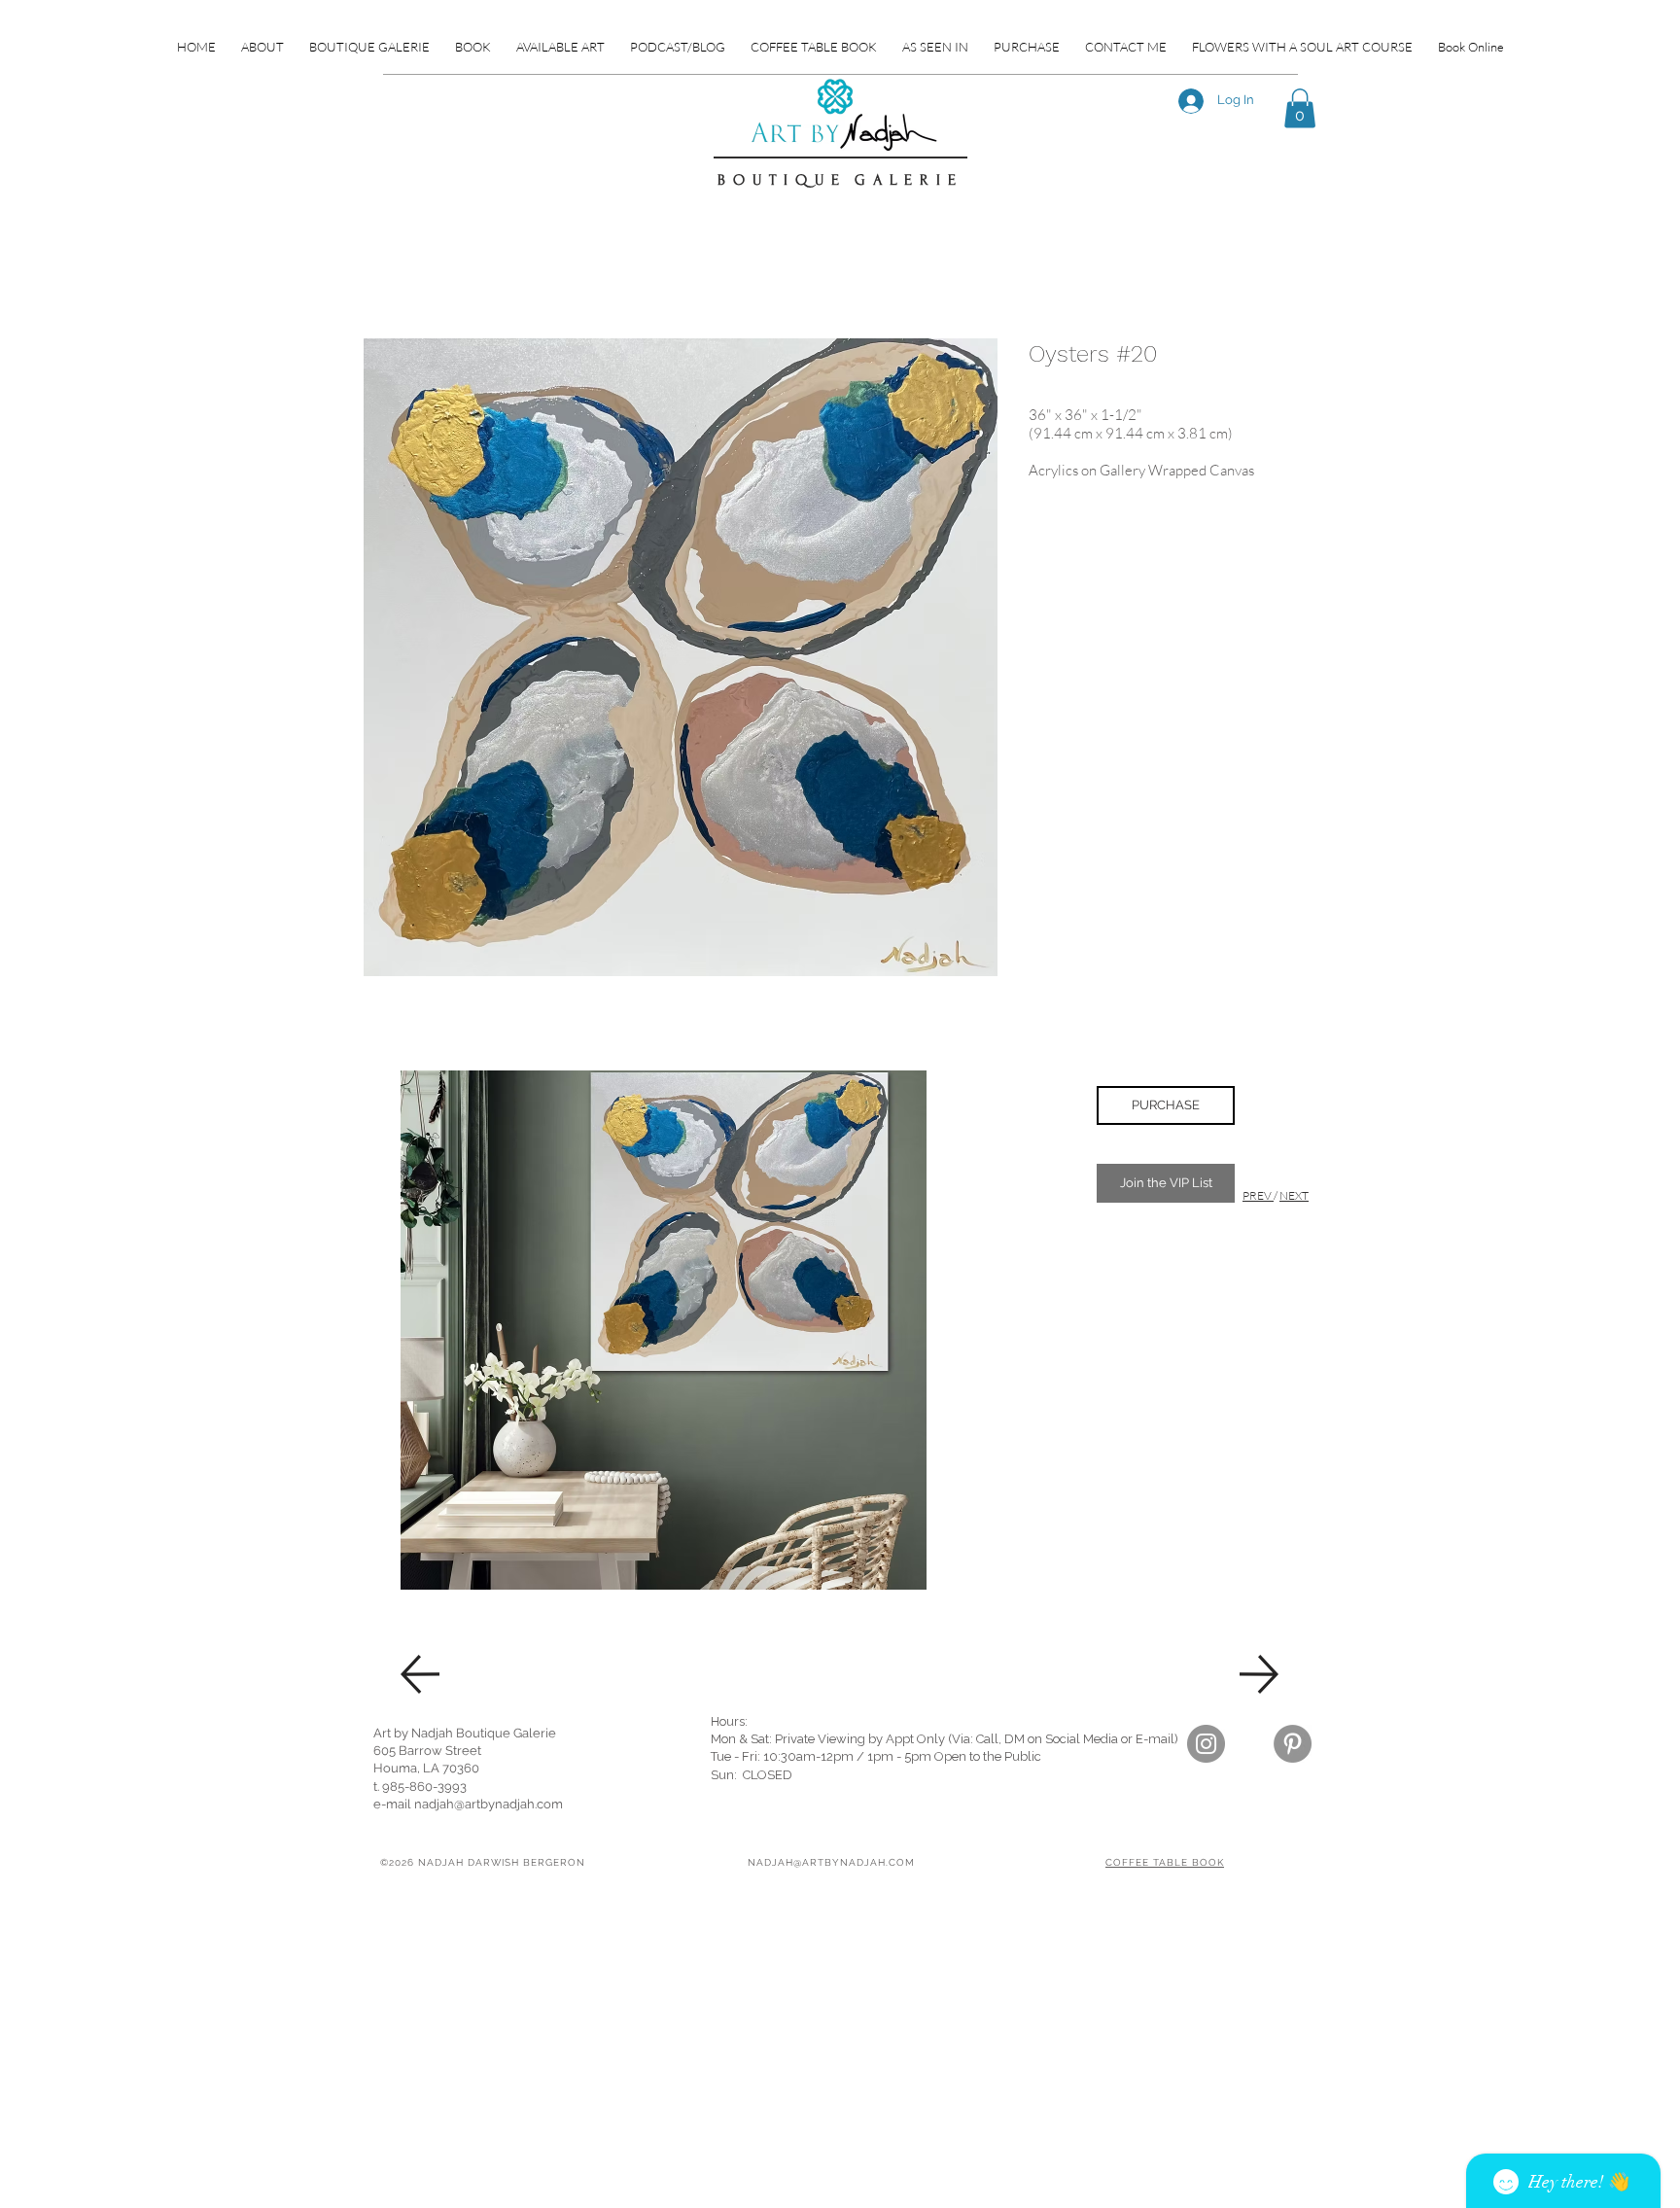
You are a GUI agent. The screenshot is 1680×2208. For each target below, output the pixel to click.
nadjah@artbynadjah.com (489, 1804)
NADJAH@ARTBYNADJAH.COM (831, 1862)
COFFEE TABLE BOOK (1165, 1862)
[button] (1300, 108)
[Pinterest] (1293, 1744)
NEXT (1294, 1195)
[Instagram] (1206, 1744)
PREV (1258, 1195)
